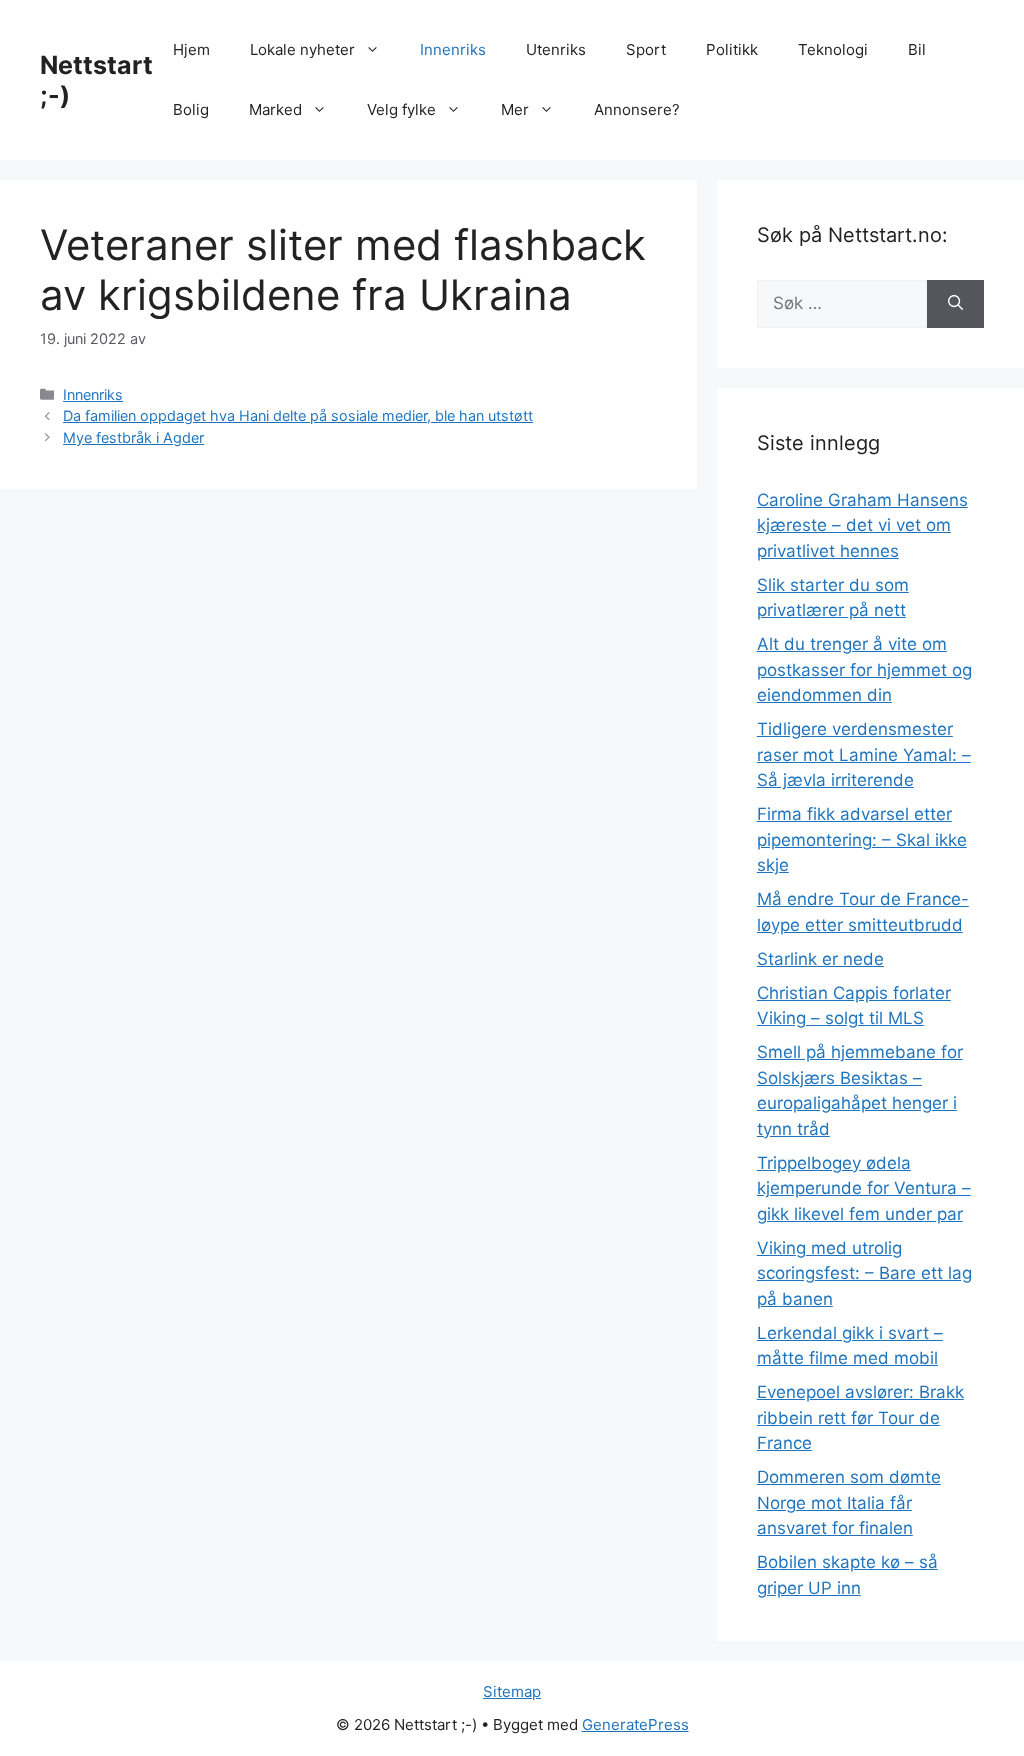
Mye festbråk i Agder (133, 437)
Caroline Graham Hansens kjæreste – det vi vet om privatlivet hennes (862, 525)
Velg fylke (401, 109)
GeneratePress (635, 1724)
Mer (515, 109)
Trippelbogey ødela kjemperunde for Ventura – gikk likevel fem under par (864, 1188)
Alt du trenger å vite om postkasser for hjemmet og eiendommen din (864, 669)
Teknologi (833, 49)
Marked (275, 109)
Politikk (732, 49)
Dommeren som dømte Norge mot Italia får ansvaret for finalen (849, 1502)
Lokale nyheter (302, 49)
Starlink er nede (820, 959)
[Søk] (955, 304)
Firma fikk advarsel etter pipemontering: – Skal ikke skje (862, 839)
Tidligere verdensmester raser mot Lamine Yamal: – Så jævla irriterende (864, 754)
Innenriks (453, 49)
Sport (646, 49)
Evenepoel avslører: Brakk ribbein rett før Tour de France (860, 1417)
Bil (917, 49)
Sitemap (512, 1691)
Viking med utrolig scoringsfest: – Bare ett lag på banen (864, 1273)
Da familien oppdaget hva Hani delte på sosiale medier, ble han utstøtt (298, 415)
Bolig (191, 109)
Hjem (191, 49)
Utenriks (556, 49)
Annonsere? (637, 109)
